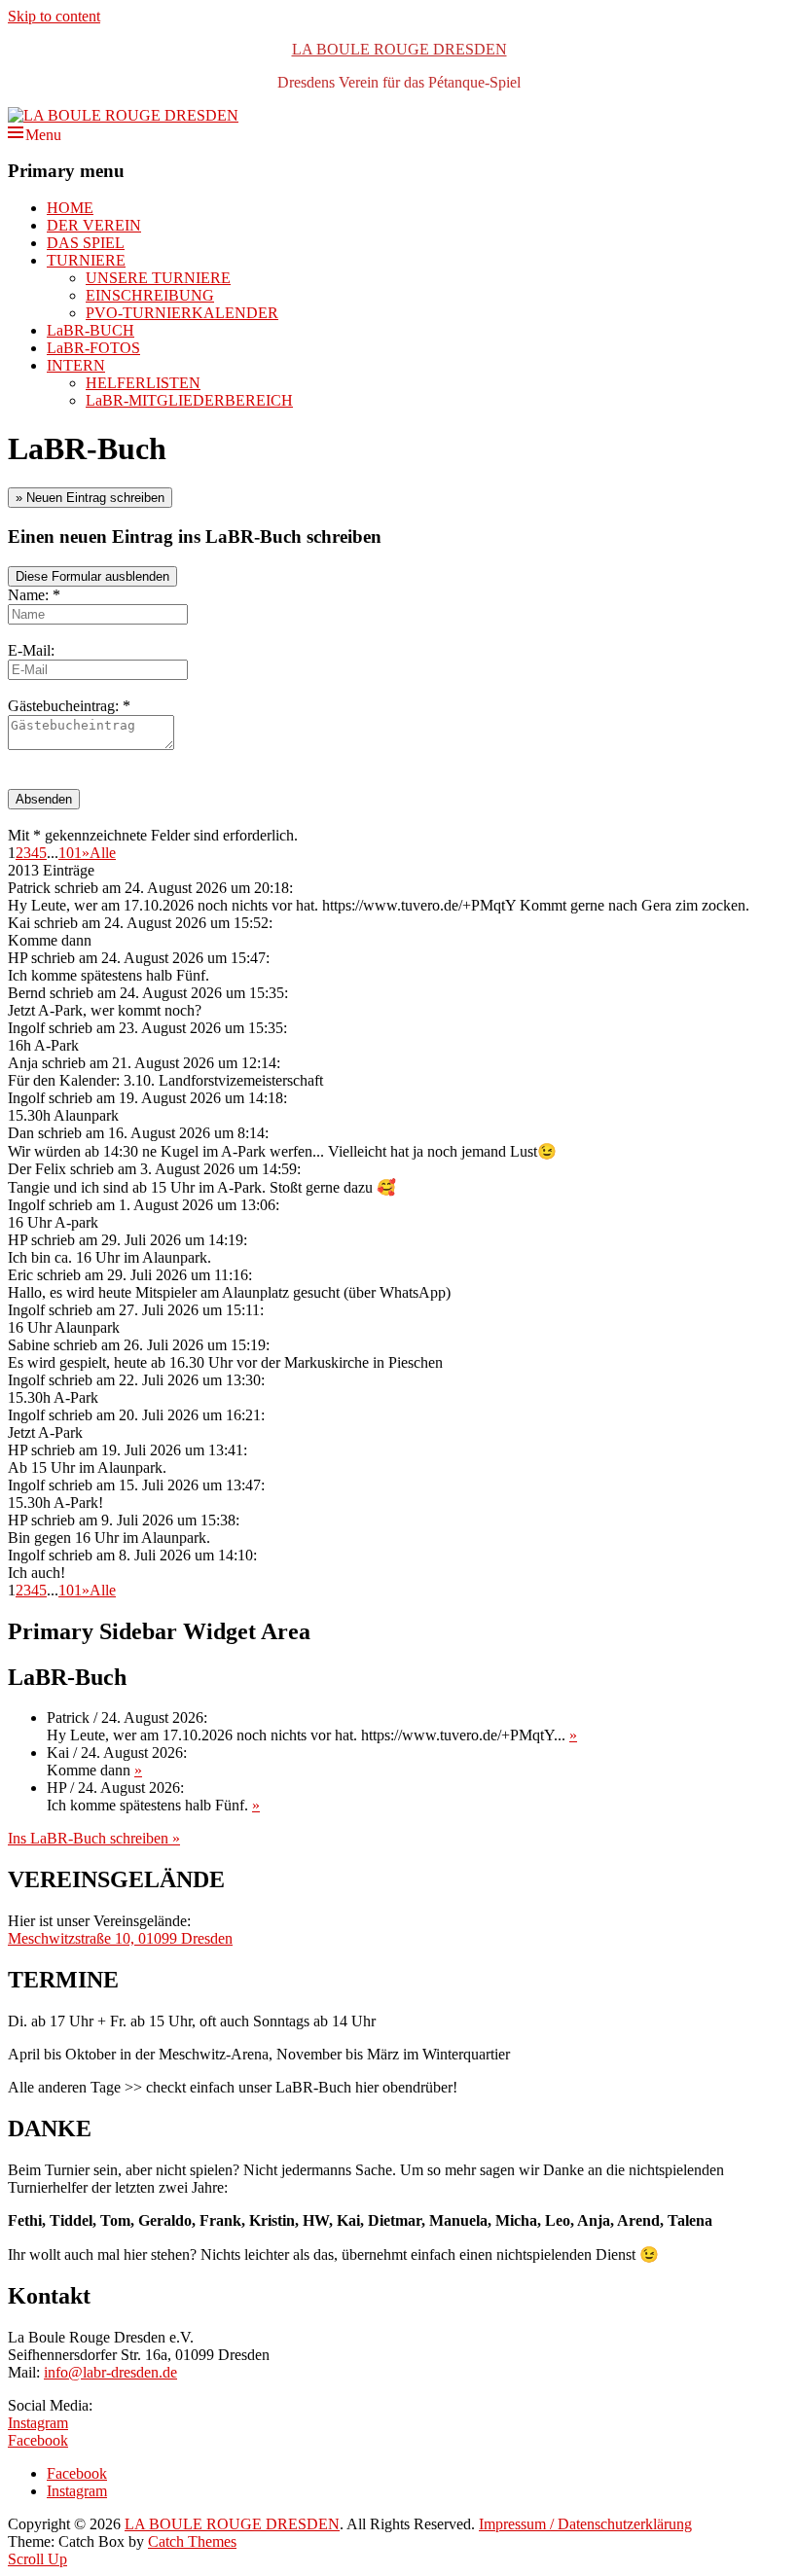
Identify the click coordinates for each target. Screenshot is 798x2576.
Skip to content (54, 16)
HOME (70, 208)
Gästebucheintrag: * (69, 706)
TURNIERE (86, 260)
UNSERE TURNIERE (158, 278)
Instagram (38, 2423)
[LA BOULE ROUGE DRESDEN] (123, 115)
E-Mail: (31, 650)
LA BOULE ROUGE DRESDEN (399, 49)
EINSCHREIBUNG (150, 295)
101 (70, 853)
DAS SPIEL (86, 243)
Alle (103, 853)
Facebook (38, 2440)
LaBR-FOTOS (93, 348)
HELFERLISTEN (143, 383)
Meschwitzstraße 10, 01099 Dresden (120, 1938)
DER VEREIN (94, 225)
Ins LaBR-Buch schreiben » (94, 1838)
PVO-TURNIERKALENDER (182, 313)
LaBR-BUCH (91, 330)
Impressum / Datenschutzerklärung (585, 2524)
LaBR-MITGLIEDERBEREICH (189, 400)
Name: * (34, 595)
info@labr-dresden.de (110, 2372)
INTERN (76, 365)
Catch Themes (192, 2541)
